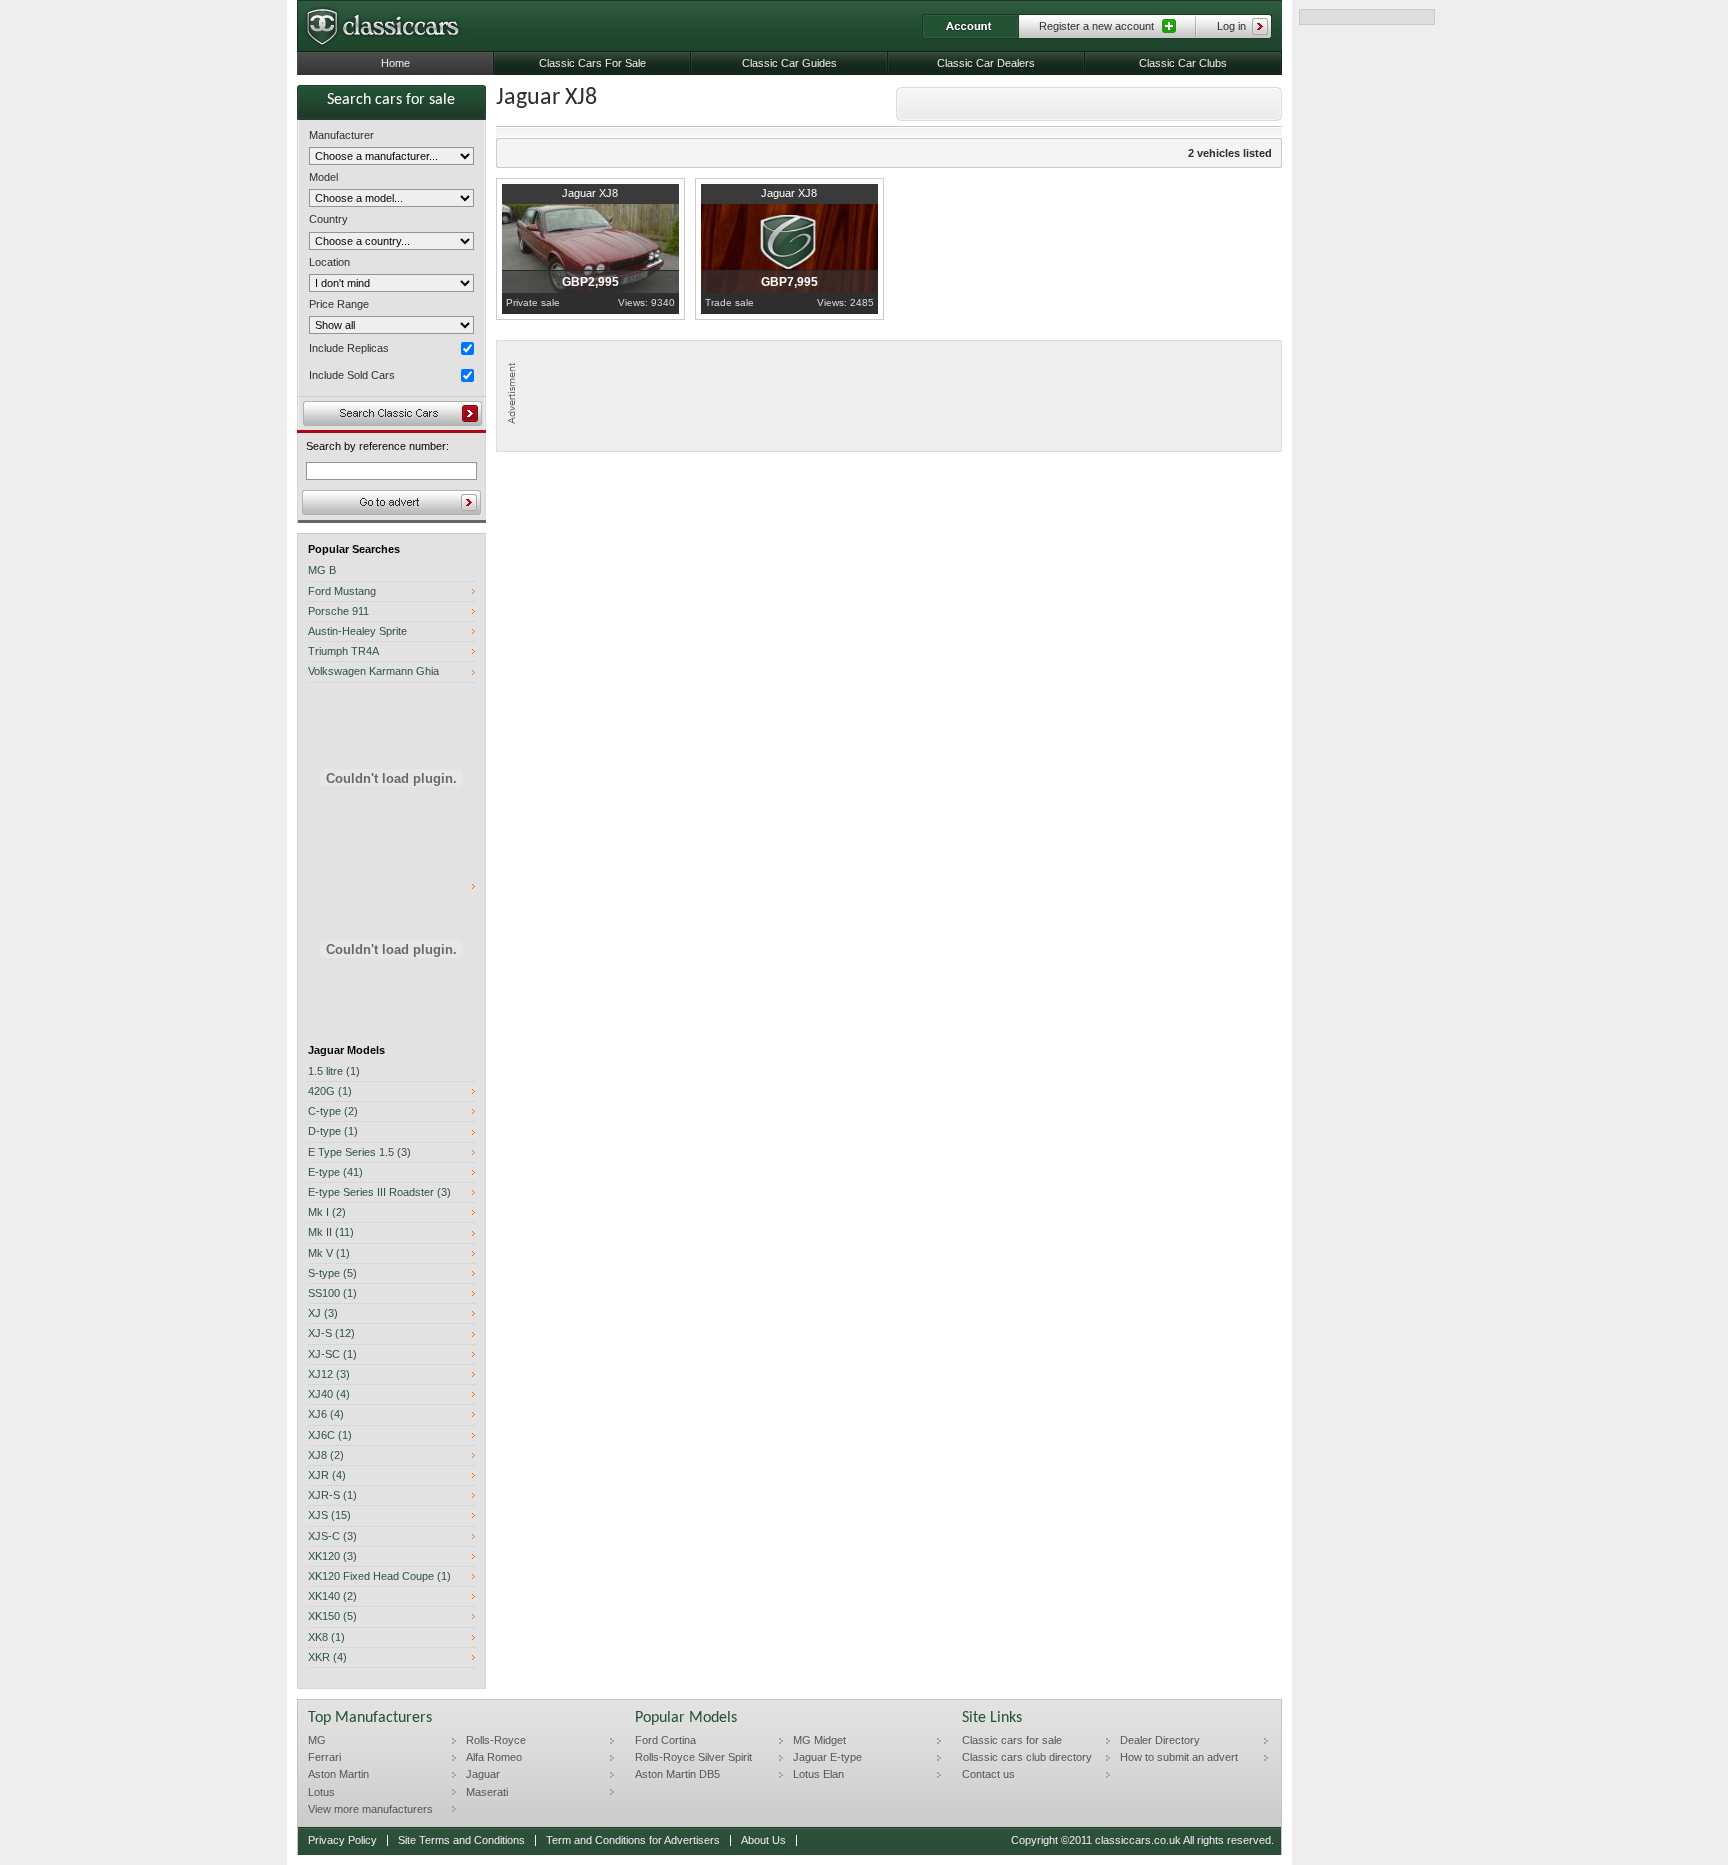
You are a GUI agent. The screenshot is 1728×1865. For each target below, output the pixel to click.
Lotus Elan (818, 1774)
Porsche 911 (338, 611)
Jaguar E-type (827, 1757)
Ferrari (324, 1757)
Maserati (487, 1792)
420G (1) (330, 1091)
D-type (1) (333, 1131)
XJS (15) (329, 1515)
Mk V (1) (329, 1253)
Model (323, 177)
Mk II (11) (331, 1232)
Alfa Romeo (494, 1757)
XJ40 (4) (329, 1394)
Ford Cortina (665, 1740)
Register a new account (1096, 26)
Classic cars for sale (1012, 1740)
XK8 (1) (326, 1637)
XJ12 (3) (329, 1374)
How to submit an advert (1179, 1757)
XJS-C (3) (332, 1536)
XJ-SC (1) (332, 1354)
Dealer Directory (1160, 1740)
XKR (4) (327, 1657)
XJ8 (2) (326, 1455)
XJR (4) (327, 1475)
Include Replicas (349, 348)
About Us (763, 1840)
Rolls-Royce (496, 1740)
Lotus (321, 1792)
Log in (1231, 26)
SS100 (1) (332, 1293)
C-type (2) (333, 1111)
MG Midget (819, 1740)
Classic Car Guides (789, 63)
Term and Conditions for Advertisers (633, 1840)
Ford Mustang (342, 591)
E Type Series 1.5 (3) (359, 1152)
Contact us (988, 1774)
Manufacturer (341, 135)
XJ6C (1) (330, 1435)
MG (317, 1740)
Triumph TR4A (343, 651)
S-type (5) (332, 1273)
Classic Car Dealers (986, 63)
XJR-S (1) (332, 1495)
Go (391, 502)
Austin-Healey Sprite (357, 631)
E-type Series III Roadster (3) (379, 1192)
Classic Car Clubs (1183, 63)
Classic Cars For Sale (592, 63)
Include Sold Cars (352, 375)
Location (329, 262)
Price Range (339, 304)
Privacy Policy (342, 1840)
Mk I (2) (327, 1212)
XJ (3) (323, 1313)
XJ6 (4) (326, 1414)
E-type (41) (335, 1172)
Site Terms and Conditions (461, 1840)
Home (395, 63)
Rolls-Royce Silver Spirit (693, 1757)
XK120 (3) (332, 1556)
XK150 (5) (332, 1616)
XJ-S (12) (331, 1333)
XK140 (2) (332, 1596)
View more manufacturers (370, 1809)
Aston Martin (338, 1774)
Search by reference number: (377, 446)
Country (328, 219)
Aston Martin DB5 (677, 1774)
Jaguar (483, 1774)
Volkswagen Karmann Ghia (373, 671)
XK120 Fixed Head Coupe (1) (379, 1576)
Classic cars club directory (1027, 1757)
